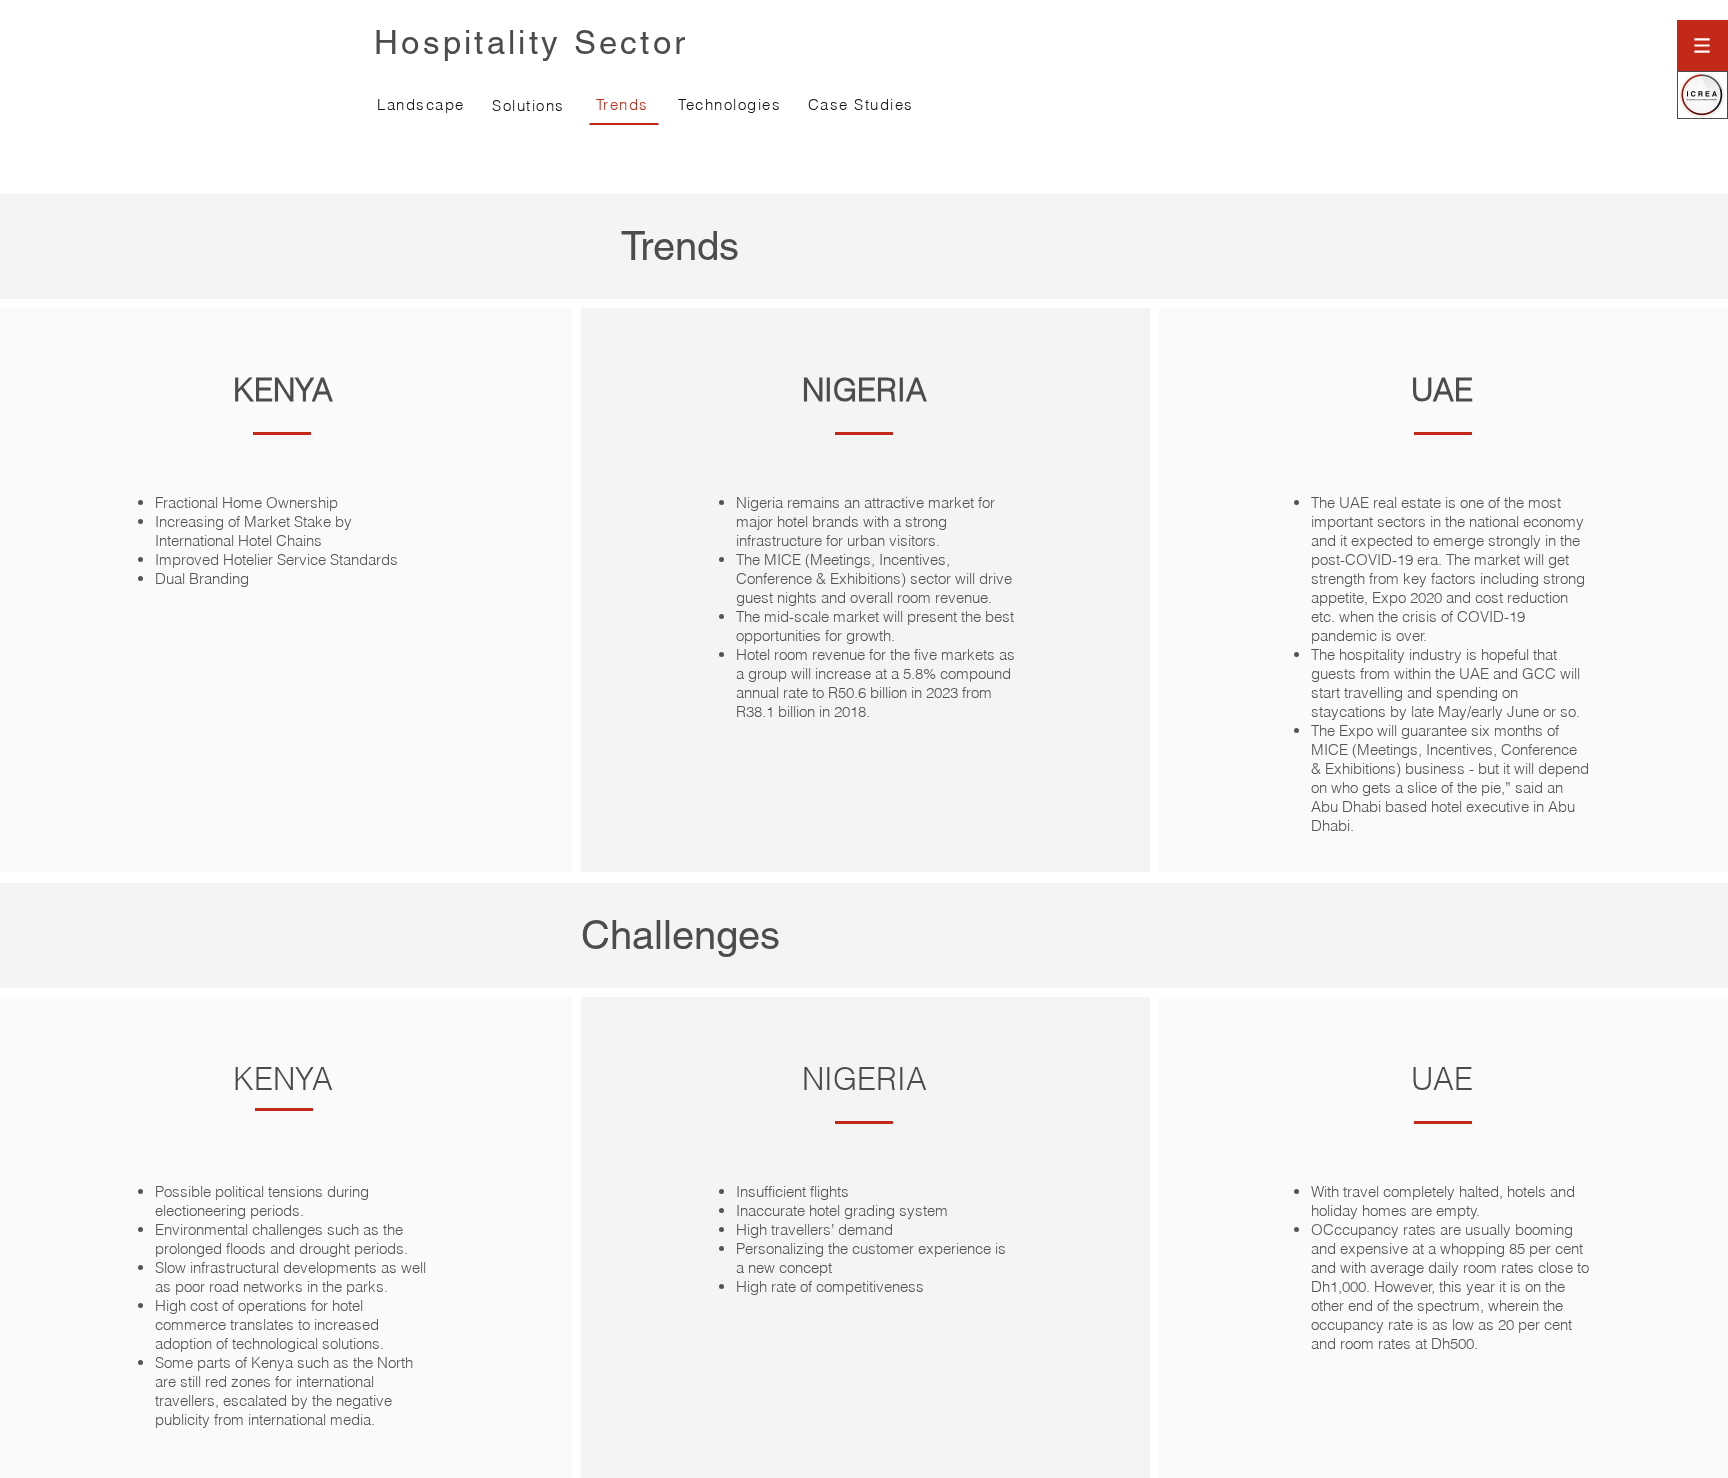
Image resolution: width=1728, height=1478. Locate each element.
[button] (1702, 45)
